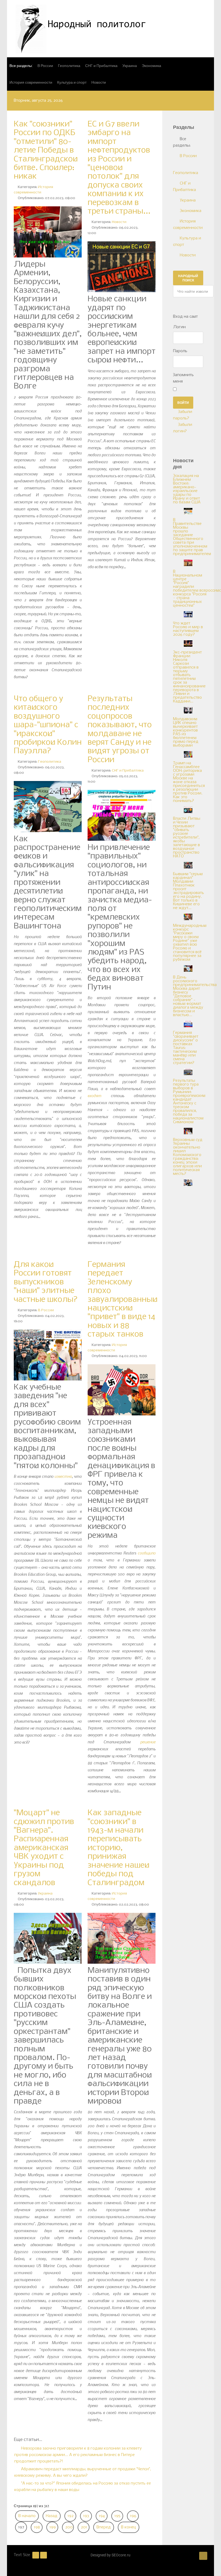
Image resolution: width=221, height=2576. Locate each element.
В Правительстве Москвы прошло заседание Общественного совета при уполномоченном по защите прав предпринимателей (192, 537)
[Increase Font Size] (44, 2555)
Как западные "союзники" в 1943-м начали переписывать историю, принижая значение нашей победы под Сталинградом (118, 1848)
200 (69, 2527)
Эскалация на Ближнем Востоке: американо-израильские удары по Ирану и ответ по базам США (187, 489)
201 (84, 2527)
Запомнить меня (183, 378)
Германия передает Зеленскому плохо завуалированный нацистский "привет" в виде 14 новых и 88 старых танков (122, 1300)
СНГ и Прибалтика (128, 771)
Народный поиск (188, 278)
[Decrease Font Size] (36, 2555)
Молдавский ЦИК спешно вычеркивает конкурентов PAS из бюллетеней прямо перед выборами (186, 732)
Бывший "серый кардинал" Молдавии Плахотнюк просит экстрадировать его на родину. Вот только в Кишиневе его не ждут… (189, 891)
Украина (45, 1894)
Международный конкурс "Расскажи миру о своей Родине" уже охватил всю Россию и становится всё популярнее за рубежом (190, 943)
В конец (129, 2527)
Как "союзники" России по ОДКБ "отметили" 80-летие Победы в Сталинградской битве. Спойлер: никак (46, 150)
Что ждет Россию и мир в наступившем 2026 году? (188, 629)
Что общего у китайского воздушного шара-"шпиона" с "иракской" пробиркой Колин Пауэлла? (48, 725)
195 (118, 2516)
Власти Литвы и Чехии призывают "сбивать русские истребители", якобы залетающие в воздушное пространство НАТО (187, 838)
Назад (52, 2516)
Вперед (104, 2527)
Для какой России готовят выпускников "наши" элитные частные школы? (46, 1282)
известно (63, 1476)
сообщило (147, 1553)
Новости (119, 222)
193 (86, 2516)
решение (148, 1742)
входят (94, 1096)
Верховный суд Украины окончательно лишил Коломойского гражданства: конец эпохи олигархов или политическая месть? (188, 1157)
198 (37, 2527)
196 (133, 2516)
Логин (179, 327)
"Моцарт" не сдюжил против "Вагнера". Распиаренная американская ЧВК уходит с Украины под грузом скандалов (44, 1848)
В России (46, 1310)
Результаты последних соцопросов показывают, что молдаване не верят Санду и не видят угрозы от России (120, 729)
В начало (27, 2516)
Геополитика (50, 762)
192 (71, 2516)
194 (102, 2516)
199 (53, 2527)
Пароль (180, 351)
